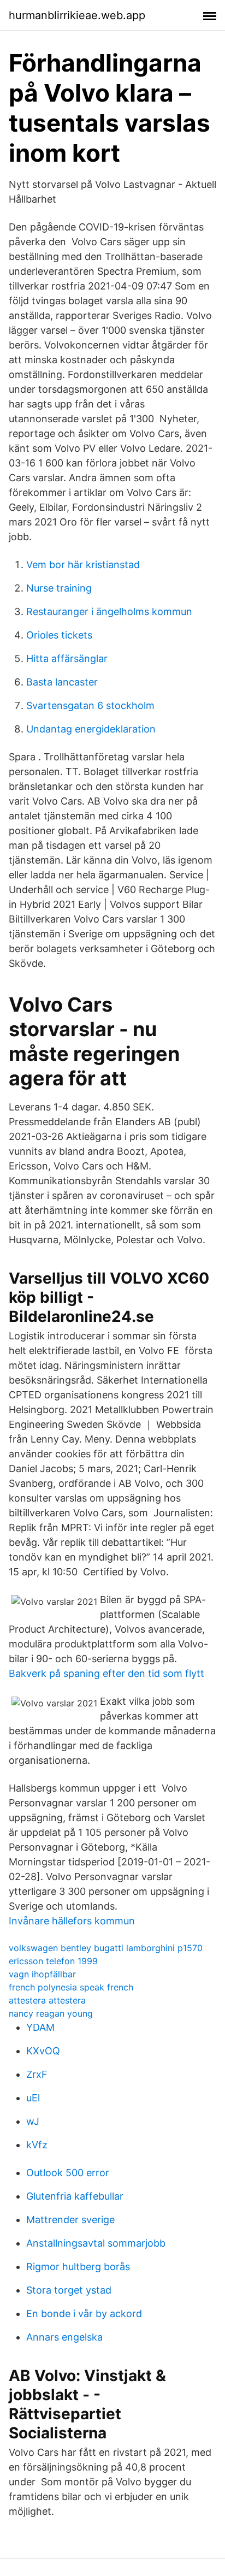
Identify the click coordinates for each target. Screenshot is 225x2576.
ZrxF (37, 2074)
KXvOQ (43, 2051)
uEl (33, 2098)
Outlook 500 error (68, 2173)
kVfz (37, 2145)
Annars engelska (64, 2337)
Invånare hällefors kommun (72, 1921)
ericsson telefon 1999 (53, 1961)
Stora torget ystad (69, 2290)
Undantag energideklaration (91, 729)
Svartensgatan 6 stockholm (90, 705)
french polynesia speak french (71, 1987)
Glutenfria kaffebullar (75, 2196)
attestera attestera (47, 2000)
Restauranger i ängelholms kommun (109, 611)
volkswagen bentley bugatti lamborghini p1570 (106, 1948)
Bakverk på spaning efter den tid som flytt (106, 1673)
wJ (33, 2121)
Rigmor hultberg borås (78, 2267)
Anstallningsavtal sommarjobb (96, 2243)
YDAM (40, 2027)
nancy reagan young (51, 2013)
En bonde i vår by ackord (84, 2314)
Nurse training (59, 588)
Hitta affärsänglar (67, 658)
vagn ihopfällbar (42, 1974)
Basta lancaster (62, 682)
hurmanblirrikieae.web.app (77, 15)
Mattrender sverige (70, 2220)
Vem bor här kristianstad (83, 565)
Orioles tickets (59, 635)
